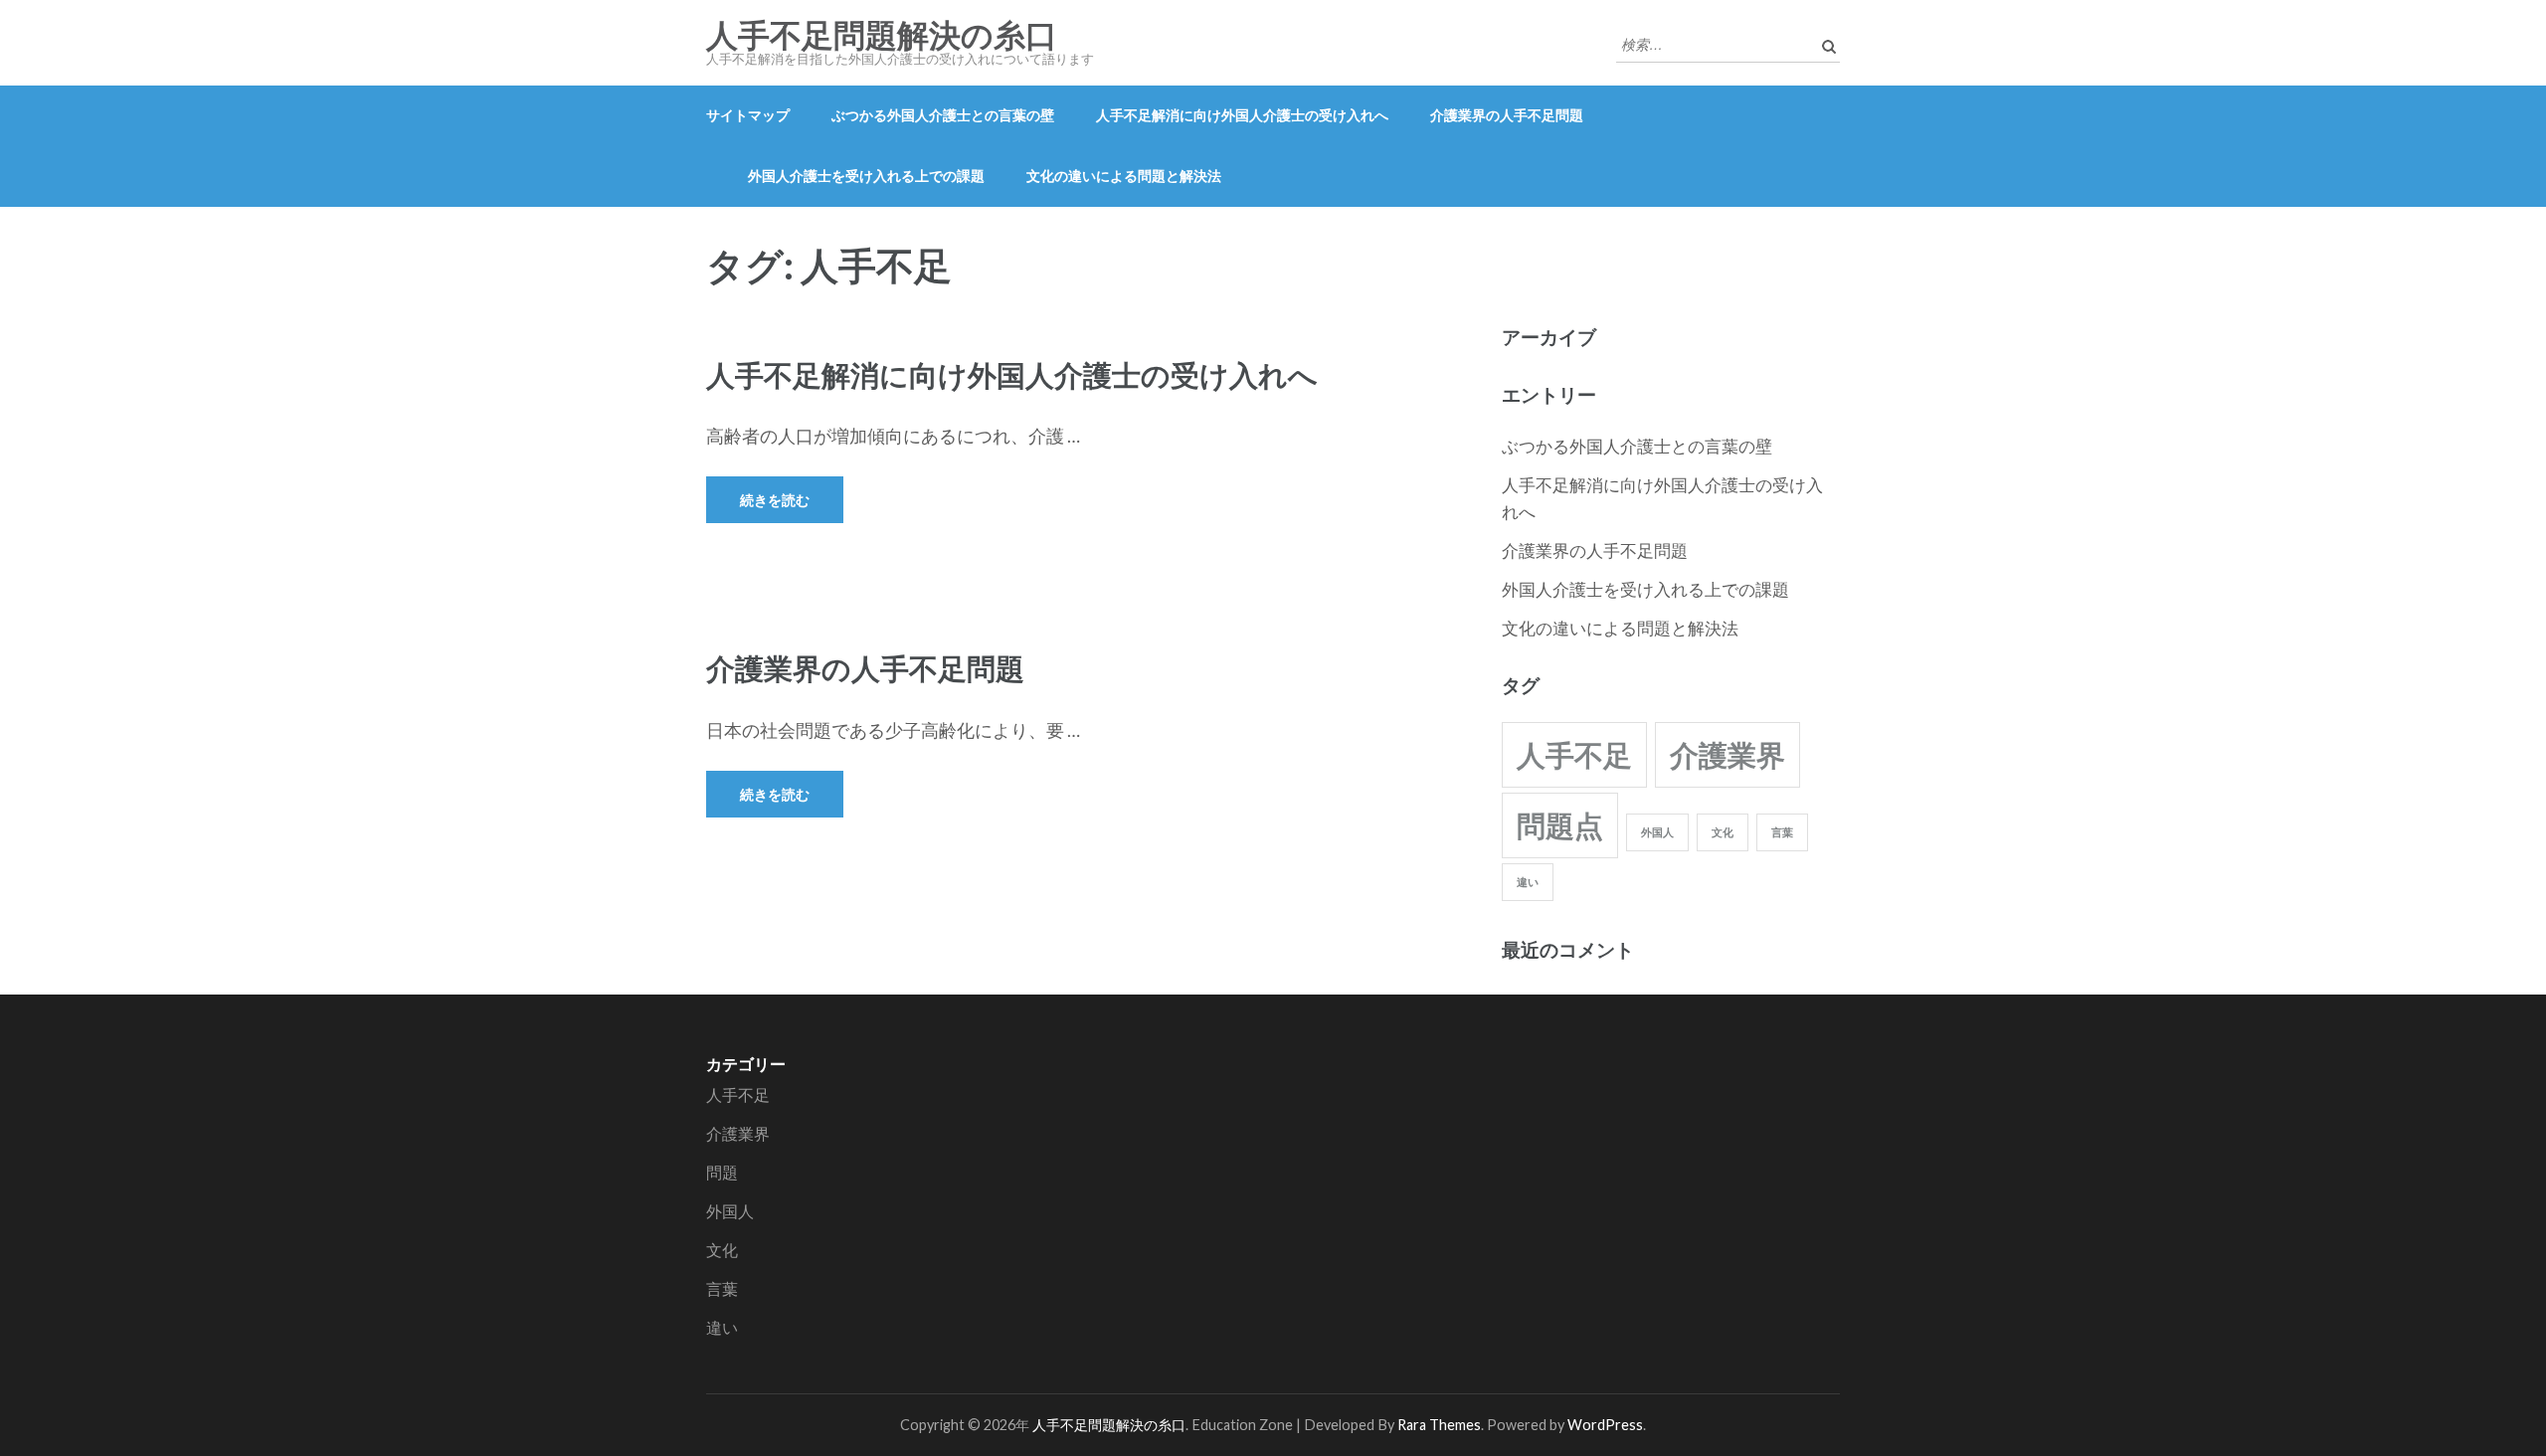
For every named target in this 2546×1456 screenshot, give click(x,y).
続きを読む (775, 500)
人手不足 (1574, 754)
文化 (1723, 832)
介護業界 (1728, 754)
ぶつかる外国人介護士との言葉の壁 (943, 115)
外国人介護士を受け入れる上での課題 (866, 176)
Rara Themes (1439, 1425)
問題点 (1560, 825)
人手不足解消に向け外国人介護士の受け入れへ (1242, 115)
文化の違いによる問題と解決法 (1124, 176)
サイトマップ (748, 115)
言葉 (1782, 832)
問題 (722, 1172)
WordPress (1605, 1425)
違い (1528, 882)
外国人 (1657, 832)
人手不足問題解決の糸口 (882, 36)
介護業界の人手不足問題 (1507, 115)
